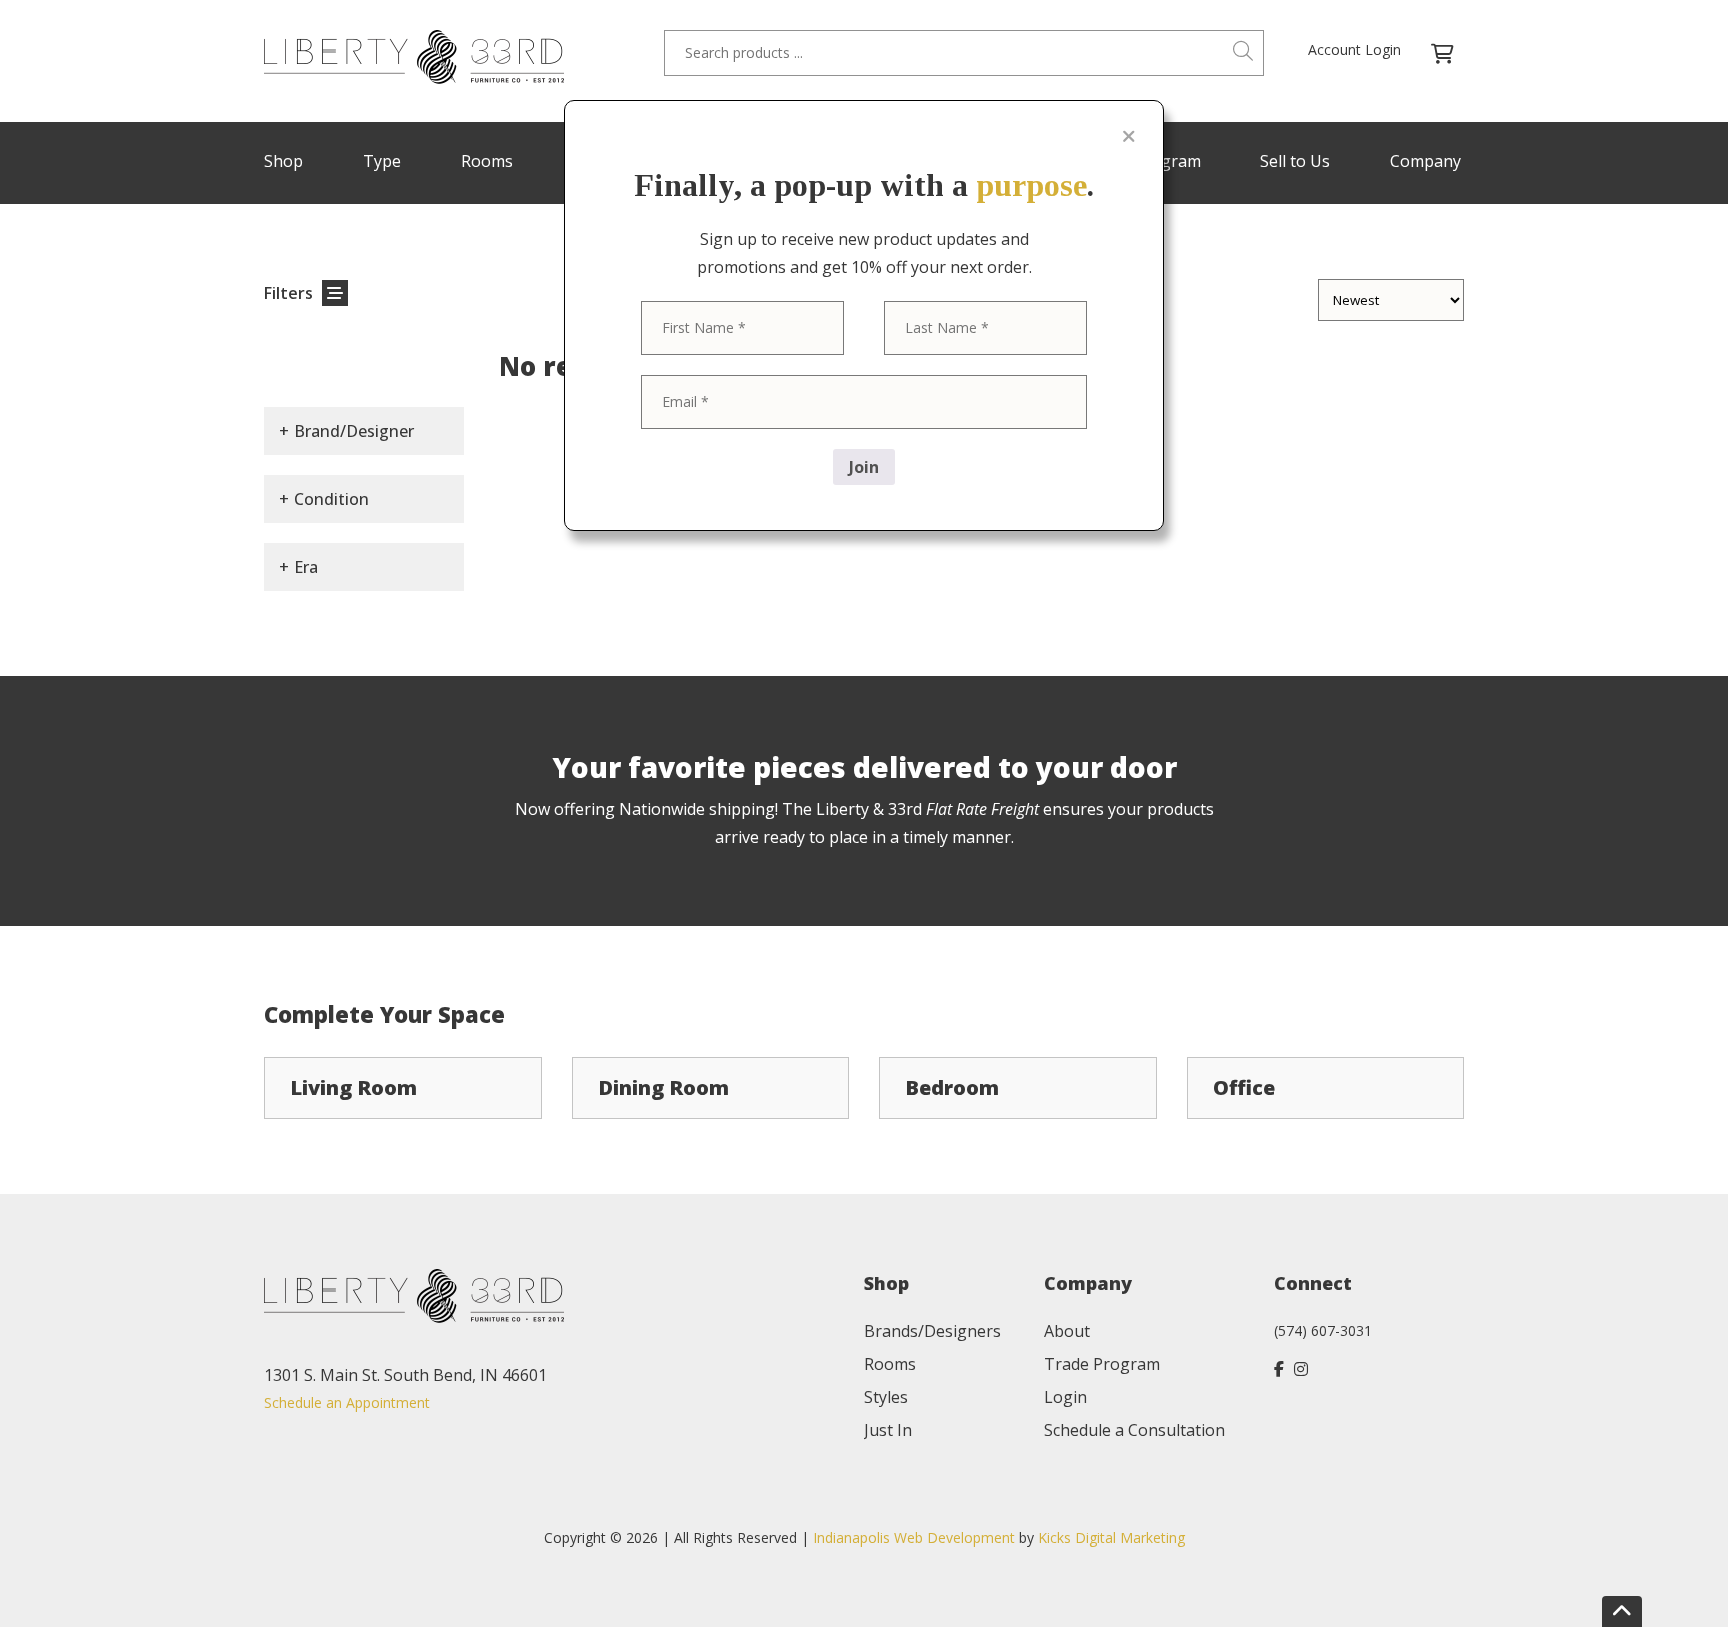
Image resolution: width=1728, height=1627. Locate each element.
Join (864, 467)
